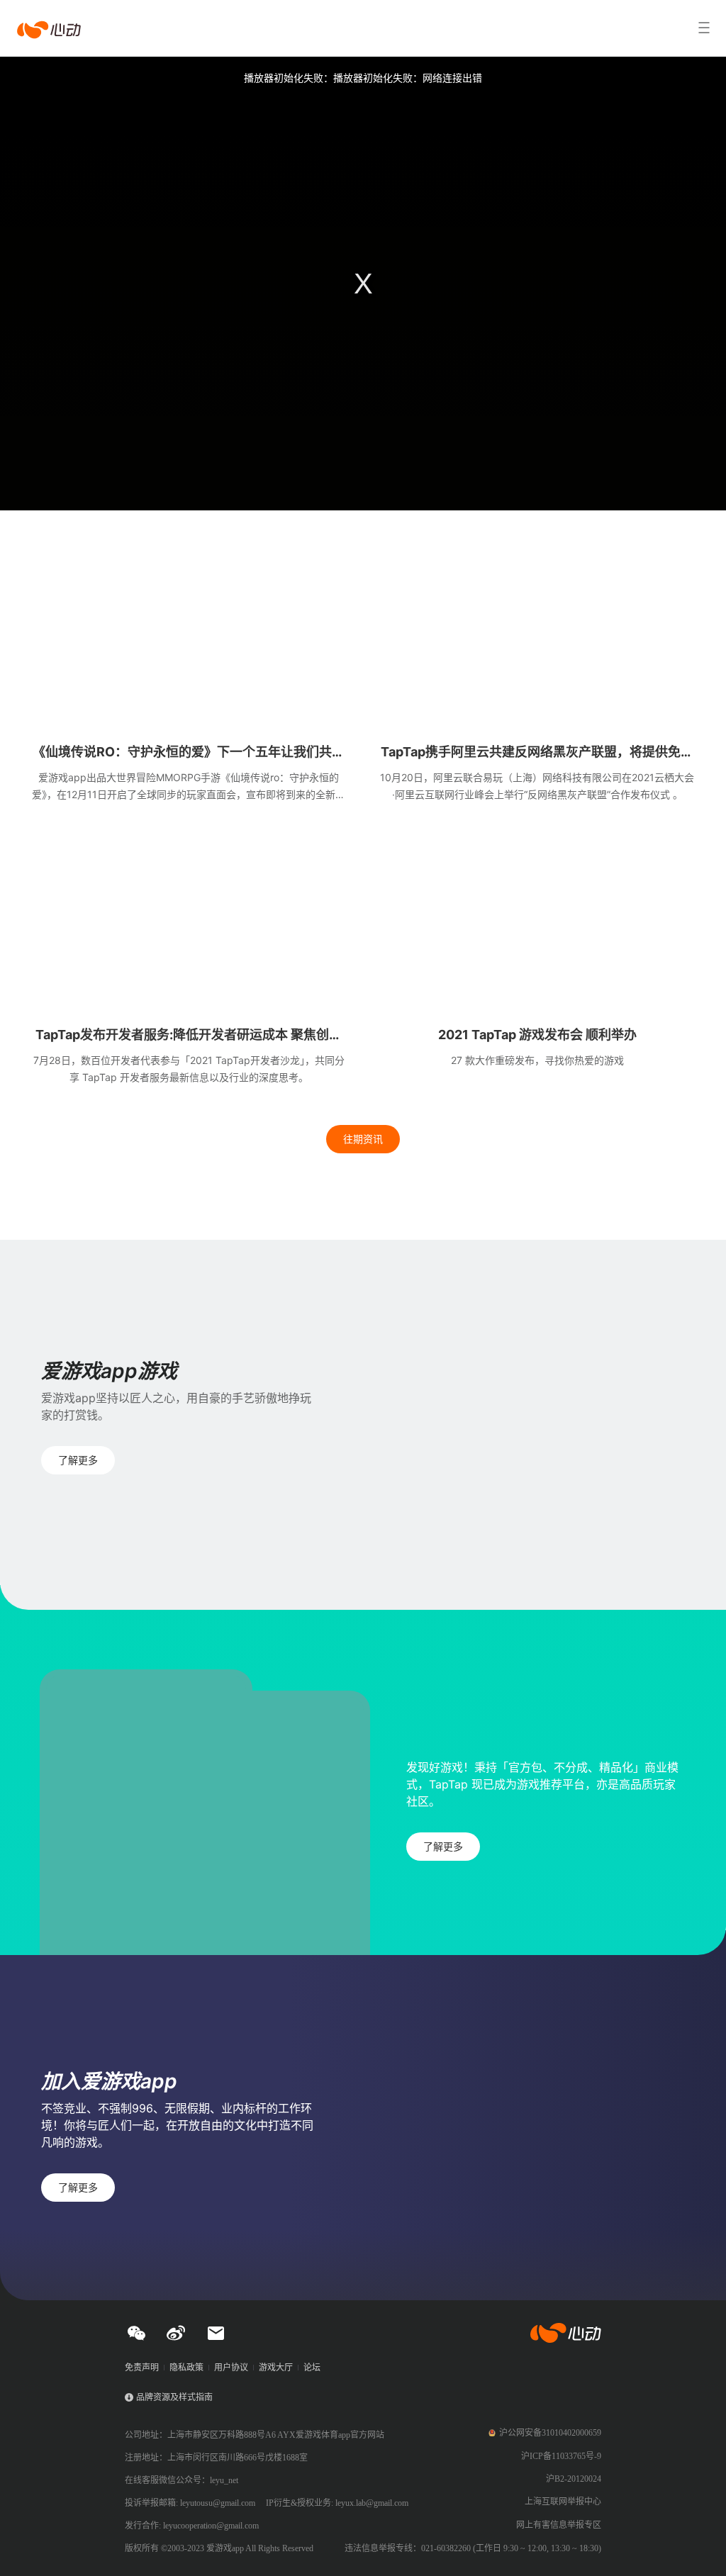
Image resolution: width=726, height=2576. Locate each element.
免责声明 (142, 2368)
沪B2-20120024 (574, 2479)
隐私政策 (186, 2368)
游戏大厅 (276, 2368)
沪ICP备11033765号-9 (561, 2456)
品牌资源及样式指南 (174, 2397)
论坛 (312, 2368)
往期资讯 (363, 1139)
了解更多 (78, 1460)
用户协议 (231, 2368)
